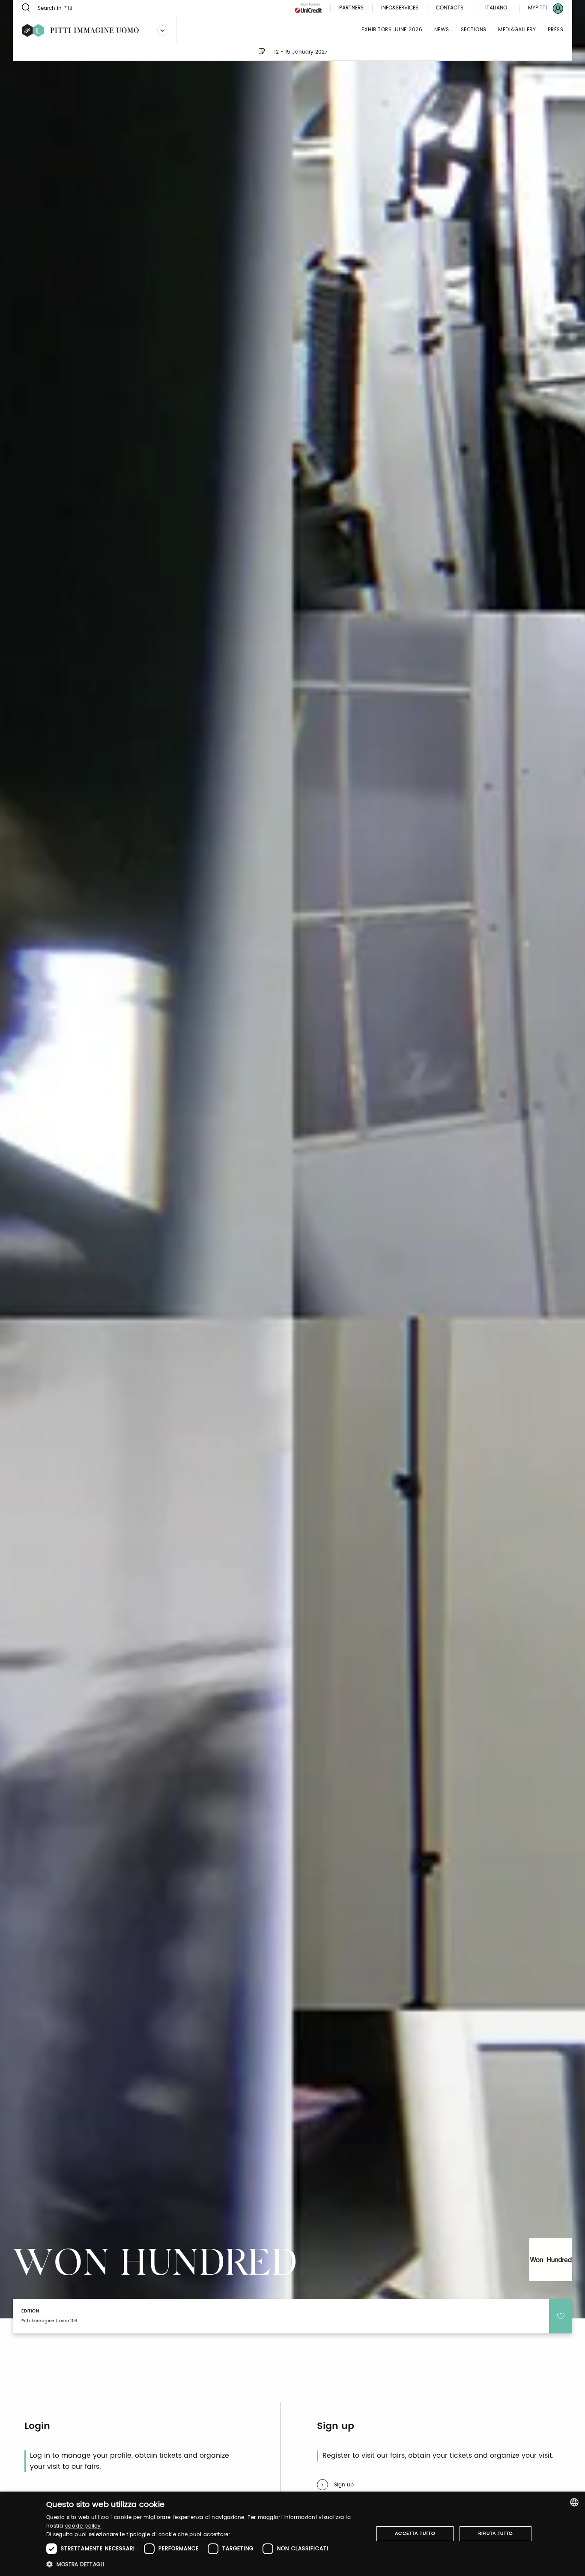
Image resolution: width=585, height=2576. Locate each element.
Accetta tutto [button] (415, 2534)
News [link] (442, 30)
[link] (540, 8)
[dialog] (292, 2534)
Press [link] (556, 30)
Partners (351, 8)
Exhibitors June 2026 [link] (392, 30)
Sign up (344, 2485)
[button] (205, 2564)
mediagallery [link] (517, 30)
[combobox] (574, 2502)
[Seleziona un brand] (162, 30)
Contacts (450, 8)
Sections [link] (474, 30)
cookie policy (83, 2526)
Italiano (496, 8)
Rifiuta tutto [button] (496, 2534)
